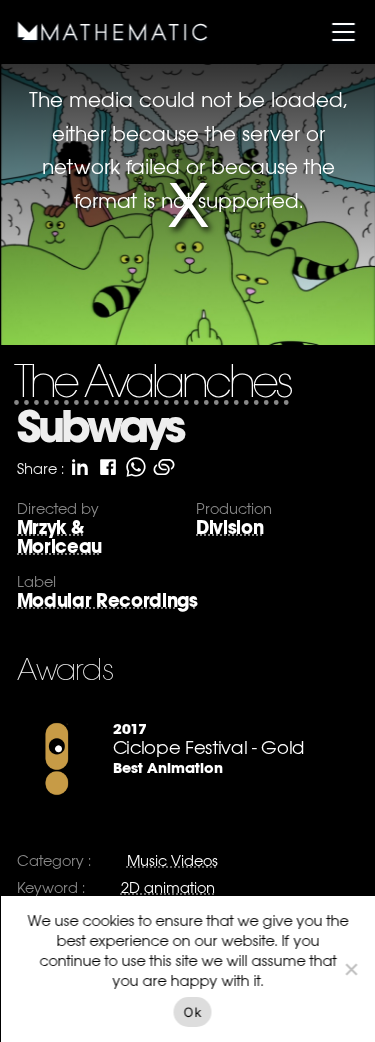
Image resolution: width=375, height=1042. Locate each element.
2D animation (167, 887)
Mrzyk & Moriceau (58, 537)
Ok (193, 1012)
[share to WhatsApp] (135, 467)
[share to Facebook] (107, 467)
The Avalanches (151, 385)
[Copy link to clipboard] (163, 467)
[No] (350, 969)
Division (229, 527)
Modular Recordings (106, 600)
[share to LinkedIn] (79, 467)
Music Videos (171, 860)
